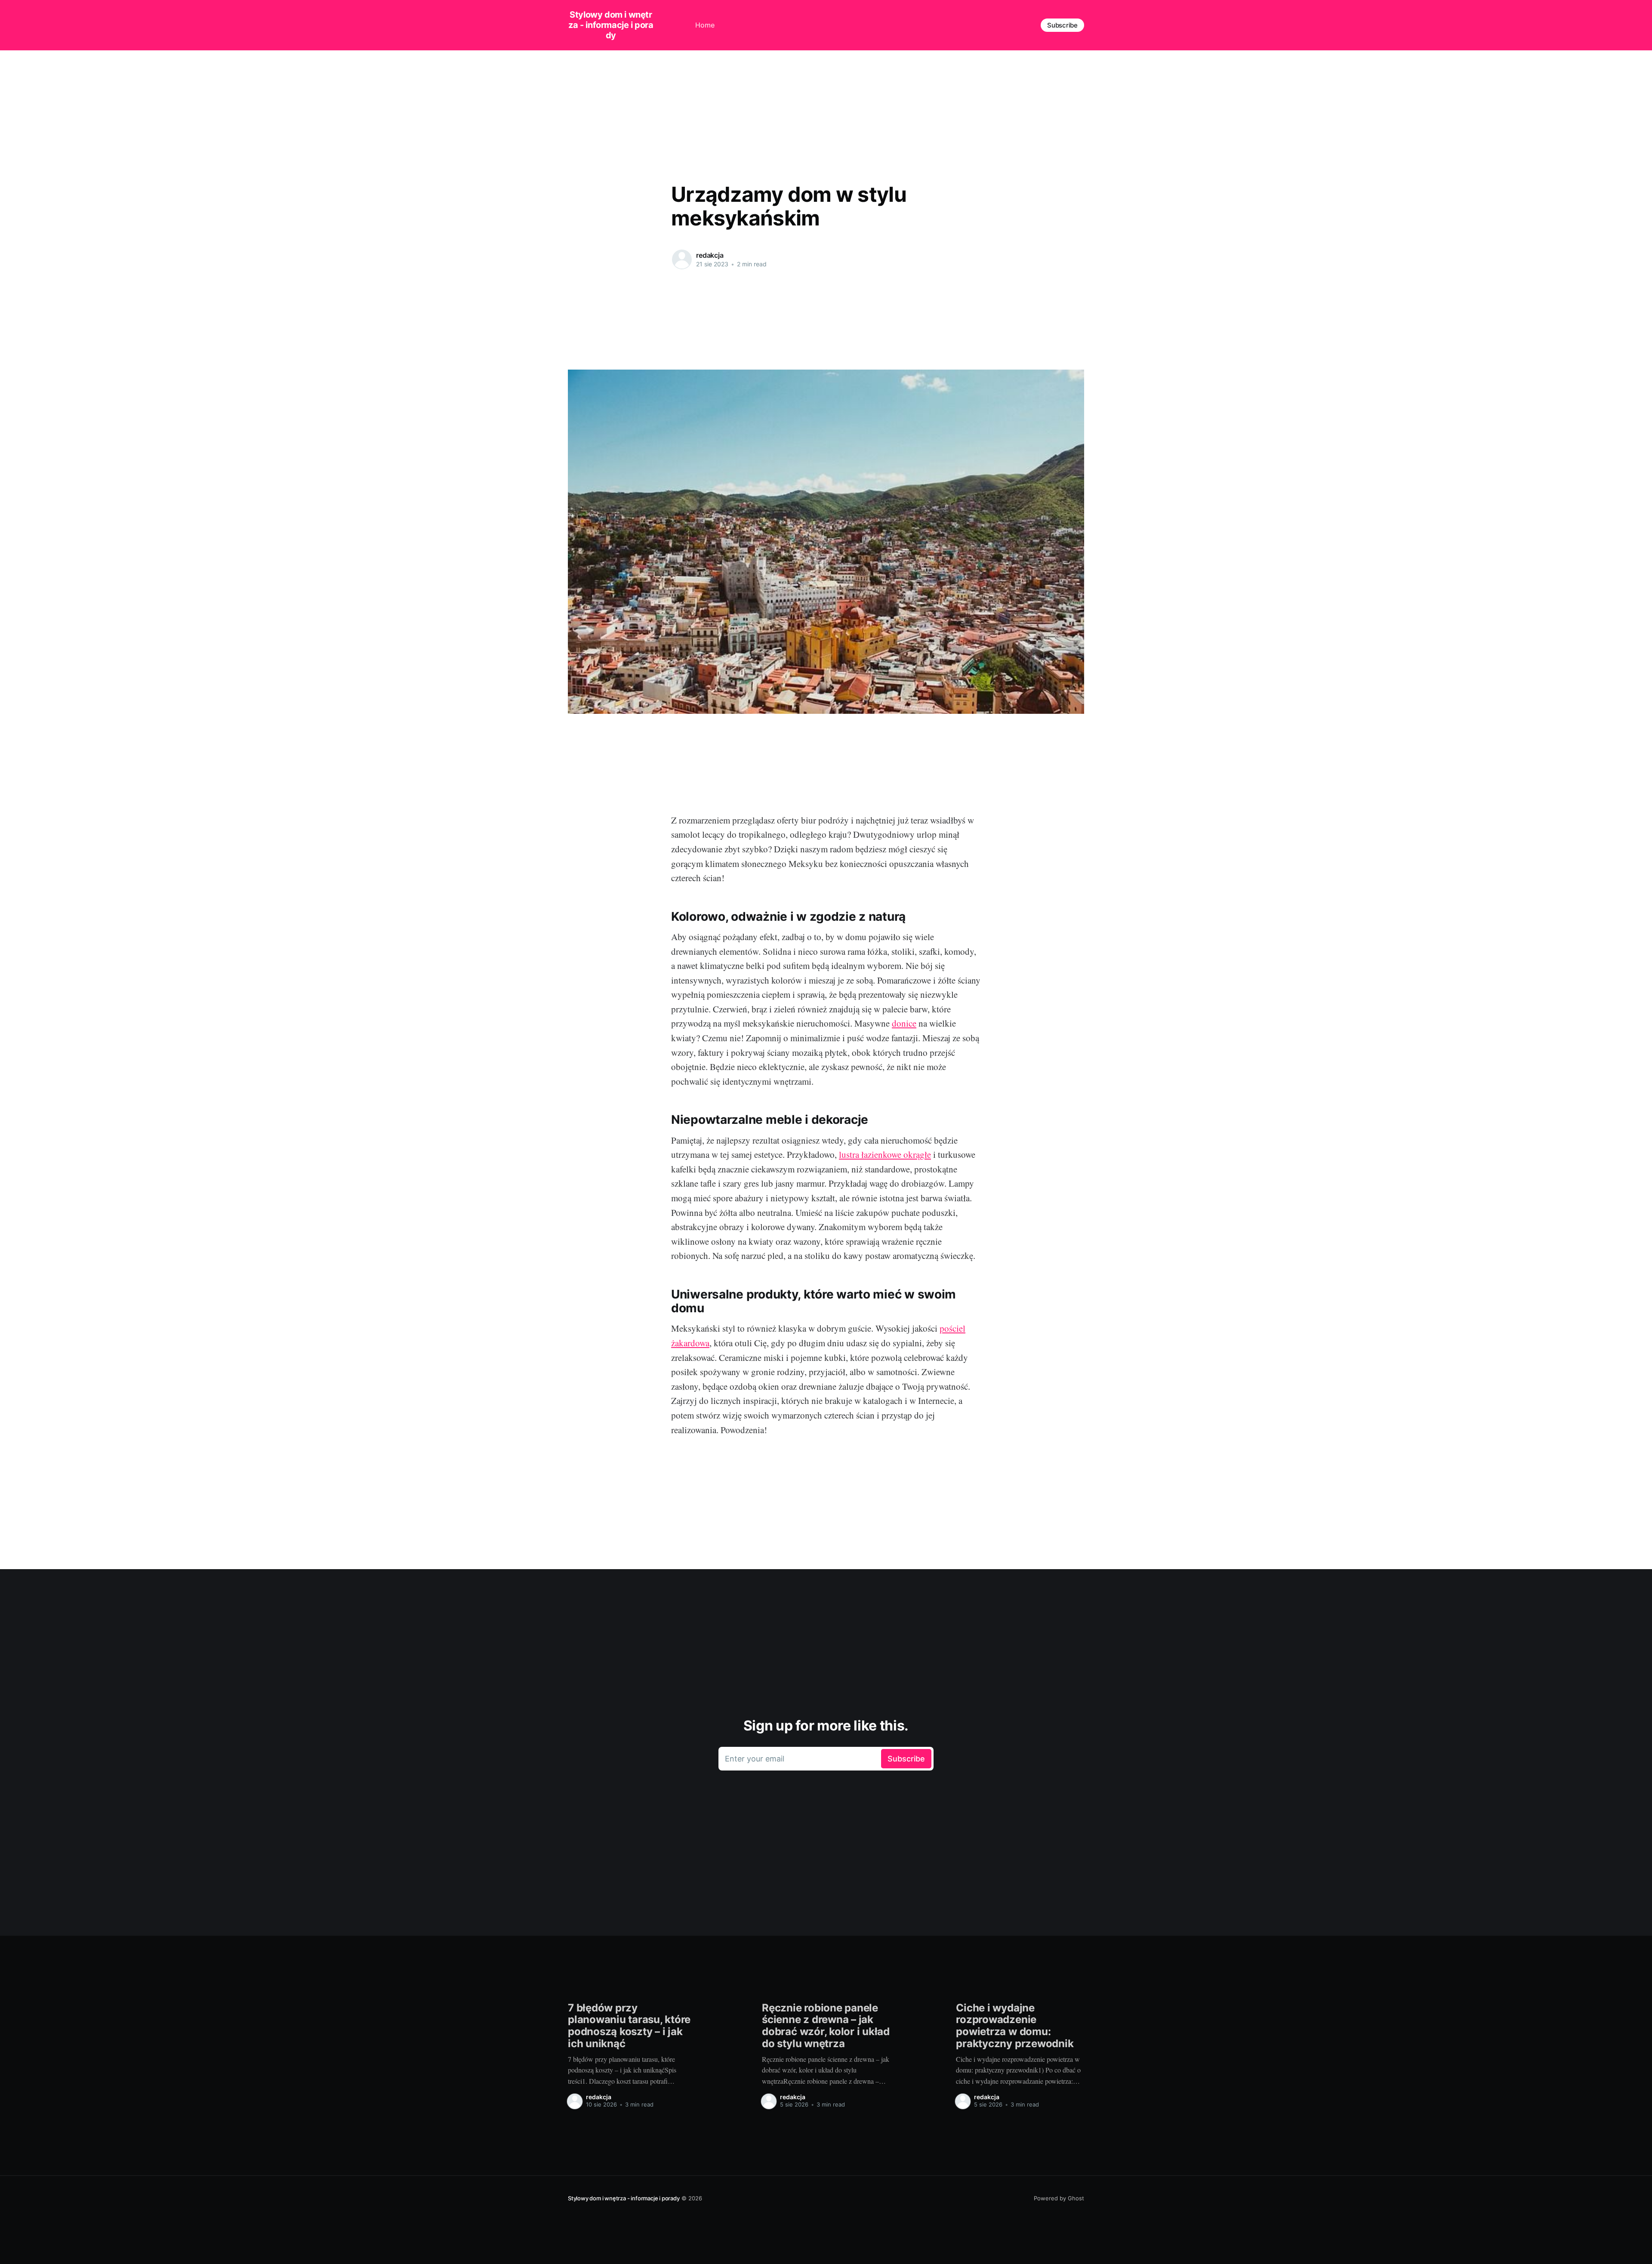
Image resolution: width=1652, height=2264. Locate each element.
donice (904, 1023)
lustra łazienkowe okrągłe (885, 1154)
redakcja (710, 255)
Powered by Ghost (1059, 2198)
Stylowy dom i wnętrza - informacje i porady (611, 25)
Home (705, 25)
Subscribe (1062, 25)
